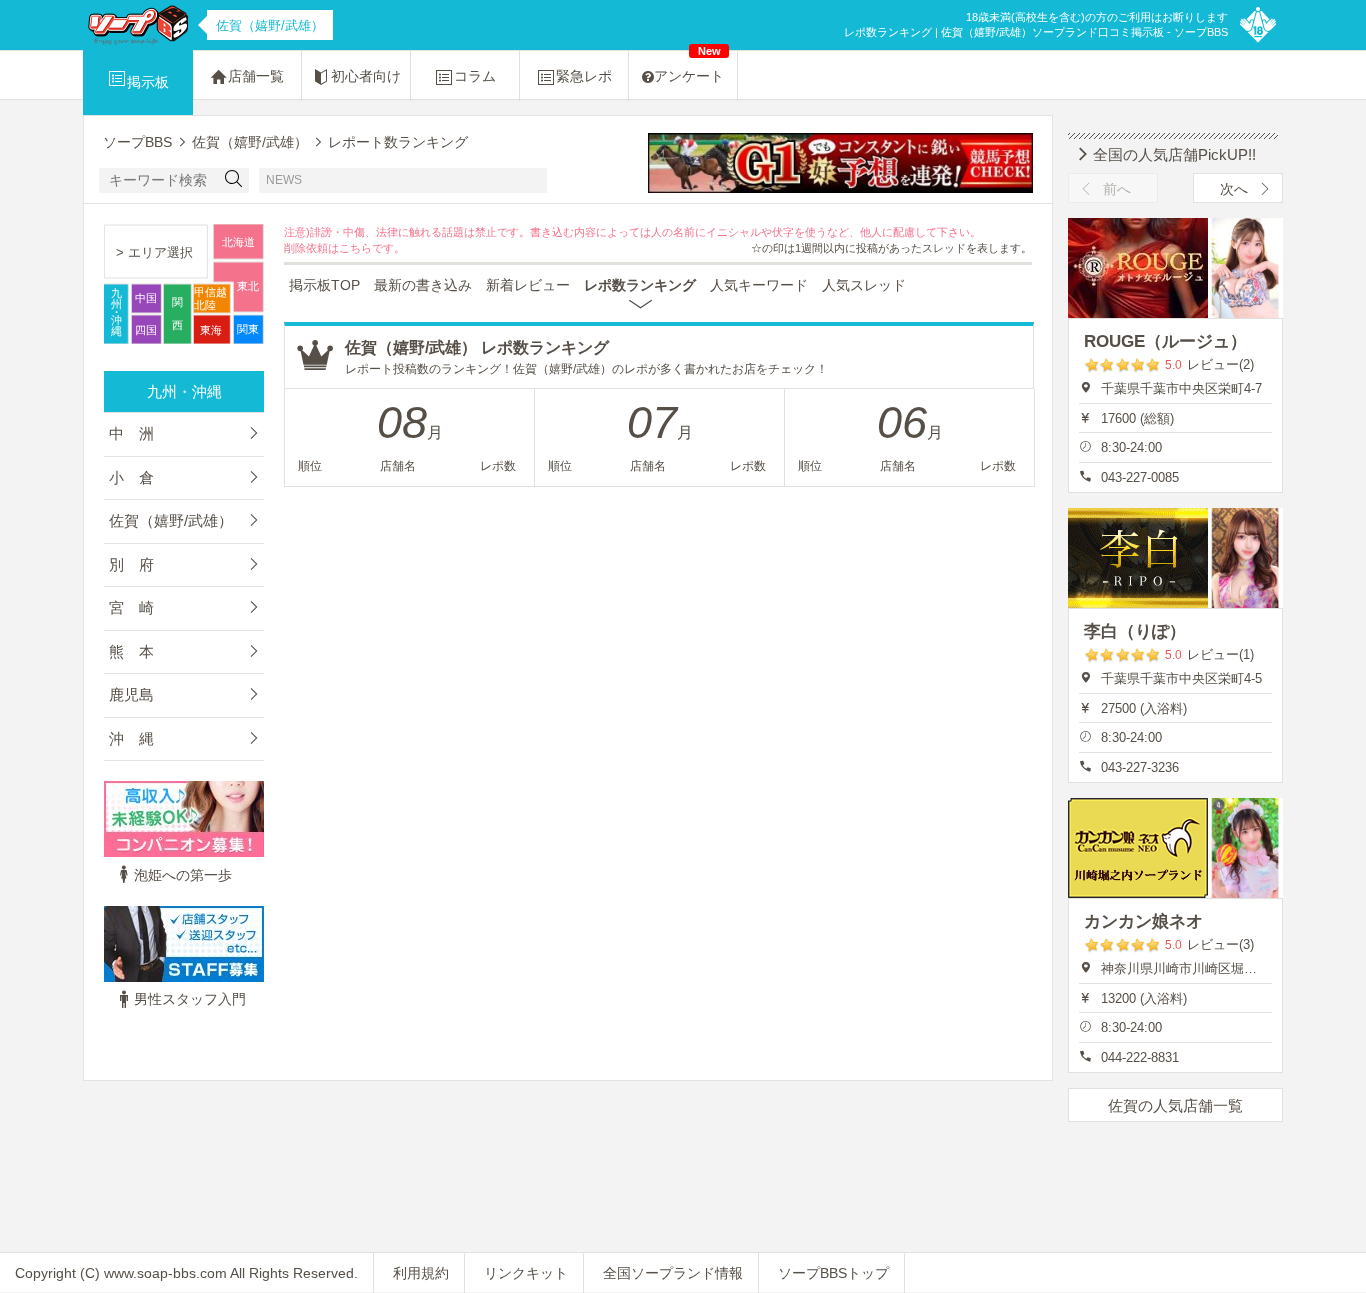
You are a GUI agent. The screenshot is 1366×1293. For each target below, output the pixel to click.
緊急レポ (584, 76)
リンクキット (526, 1273)
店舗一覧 (256, 76)
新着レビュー (528, 285)
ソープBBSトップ (833, 1273)
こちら (355, 248)
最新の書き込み (423, 285)
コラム (475, 76)
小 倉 (131, 477)
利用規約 (421, 1273)
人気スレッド (864, 285)
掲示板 (148, 82)
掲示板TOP (324, 285)
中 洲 (131, 433)
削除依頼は (311, 248)
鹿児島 (131, 694)
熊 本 (131, 651)
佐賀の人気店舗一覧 (1175, 1105)
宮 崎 (131, 607)
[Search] (234, 180)
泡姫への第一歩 (183, 875)
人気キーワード (759, 285)
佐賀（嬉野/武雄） (171, 520)
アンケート (689, 67)
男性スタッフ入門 (190, 999)
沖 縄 (131, 738)
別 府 (131, 564)
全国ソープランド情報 (673, 1273)
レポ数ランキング (640, 285)
